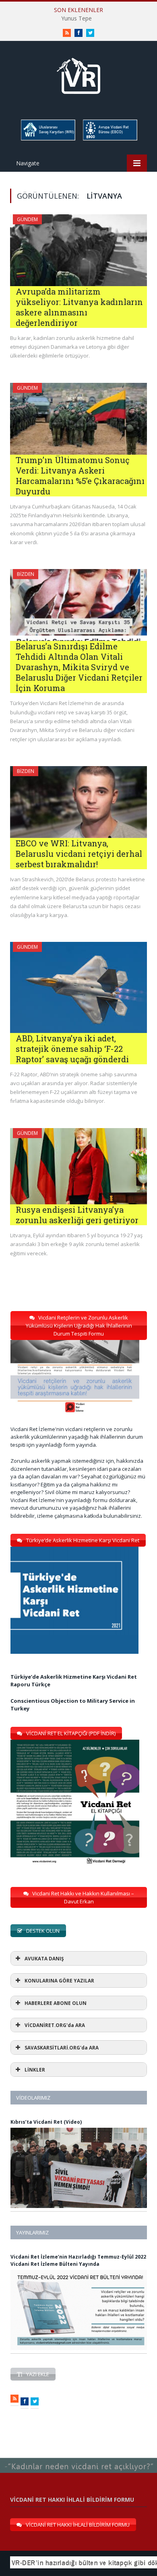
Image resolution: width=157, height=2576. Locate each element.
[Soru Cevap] (78, 2458)
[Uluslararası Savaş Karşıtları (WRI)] (48, 139)
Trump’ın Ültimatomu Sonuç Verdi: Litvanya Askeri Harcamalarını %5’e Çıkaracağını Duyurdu (80, 476)
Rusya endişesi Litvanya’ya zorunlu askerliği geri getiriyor (77, 1215)
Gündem (27, 219)
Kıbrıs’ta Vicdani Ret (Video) (46, 2122)
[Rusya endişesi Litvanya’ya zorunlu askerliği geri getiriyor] (78, 1166)
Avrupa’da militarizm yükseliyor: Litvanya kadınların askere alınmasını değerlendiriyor (79, 307)
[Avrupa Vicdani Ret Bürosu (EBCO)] (109, 139)
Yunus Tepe (76, 18)
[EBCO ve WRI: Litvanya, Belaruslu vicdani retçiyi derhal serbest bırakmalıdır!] (78, 802)
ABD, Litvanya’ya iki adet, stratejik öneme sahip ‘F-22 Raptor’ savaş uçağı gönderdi (72, 1049)
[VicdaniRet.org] (78, 74)
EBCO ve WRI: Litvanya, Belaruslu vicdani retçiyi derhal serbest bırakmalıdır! (79, 854)
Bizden (26, 574)
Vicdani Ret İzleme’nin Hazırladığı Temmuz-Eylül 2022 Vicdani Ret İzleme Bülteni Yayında (78, 2260)
